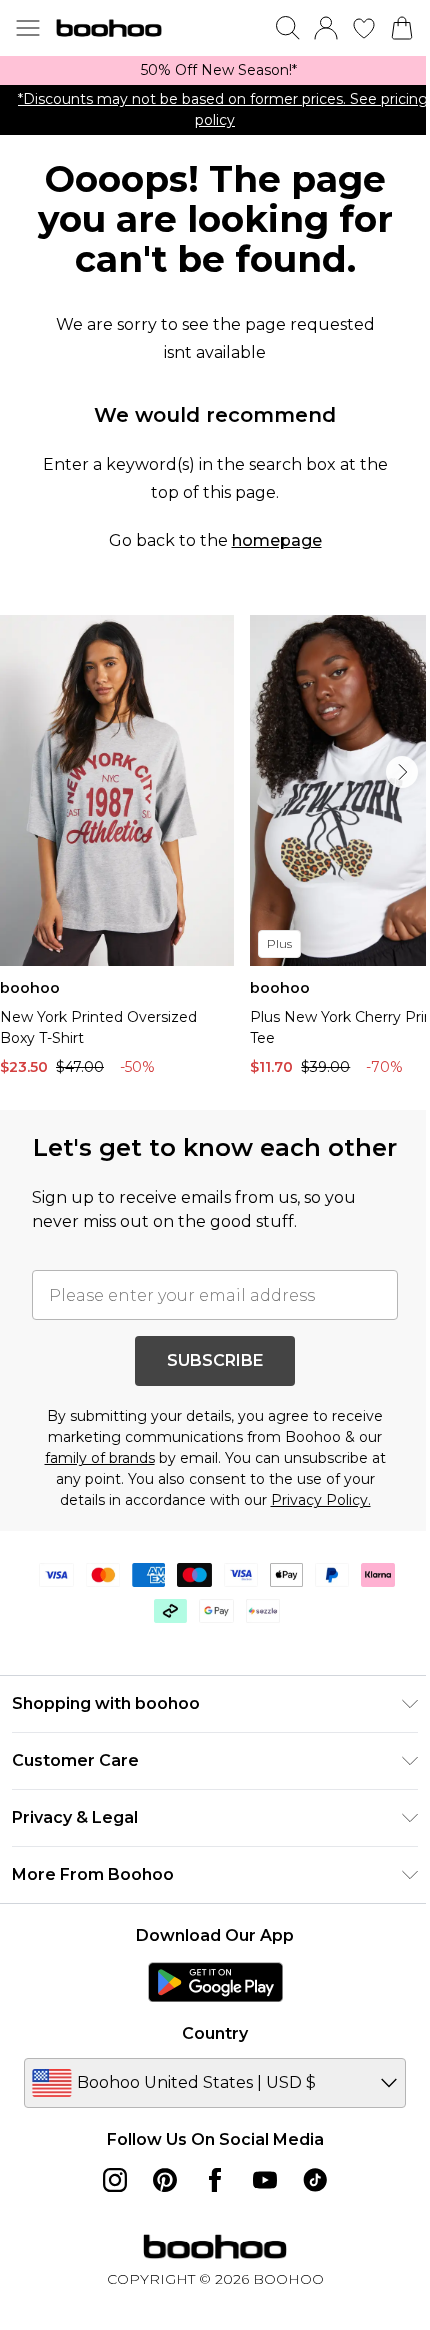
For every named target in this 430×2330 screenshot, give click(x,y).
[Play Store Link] (215, 1982)
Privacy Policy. (321, 1500)
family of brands (100, 1458)
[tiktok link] (315, 2180)
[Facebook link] (215, 2180)
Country (215, 2033)
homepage (277, 540)
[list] (215, 70)
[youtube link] (265, 2180)
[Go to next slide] (402, 772)
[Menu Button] (28, 28)
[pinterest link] (165, 2180)
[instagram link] (115, 2180)
